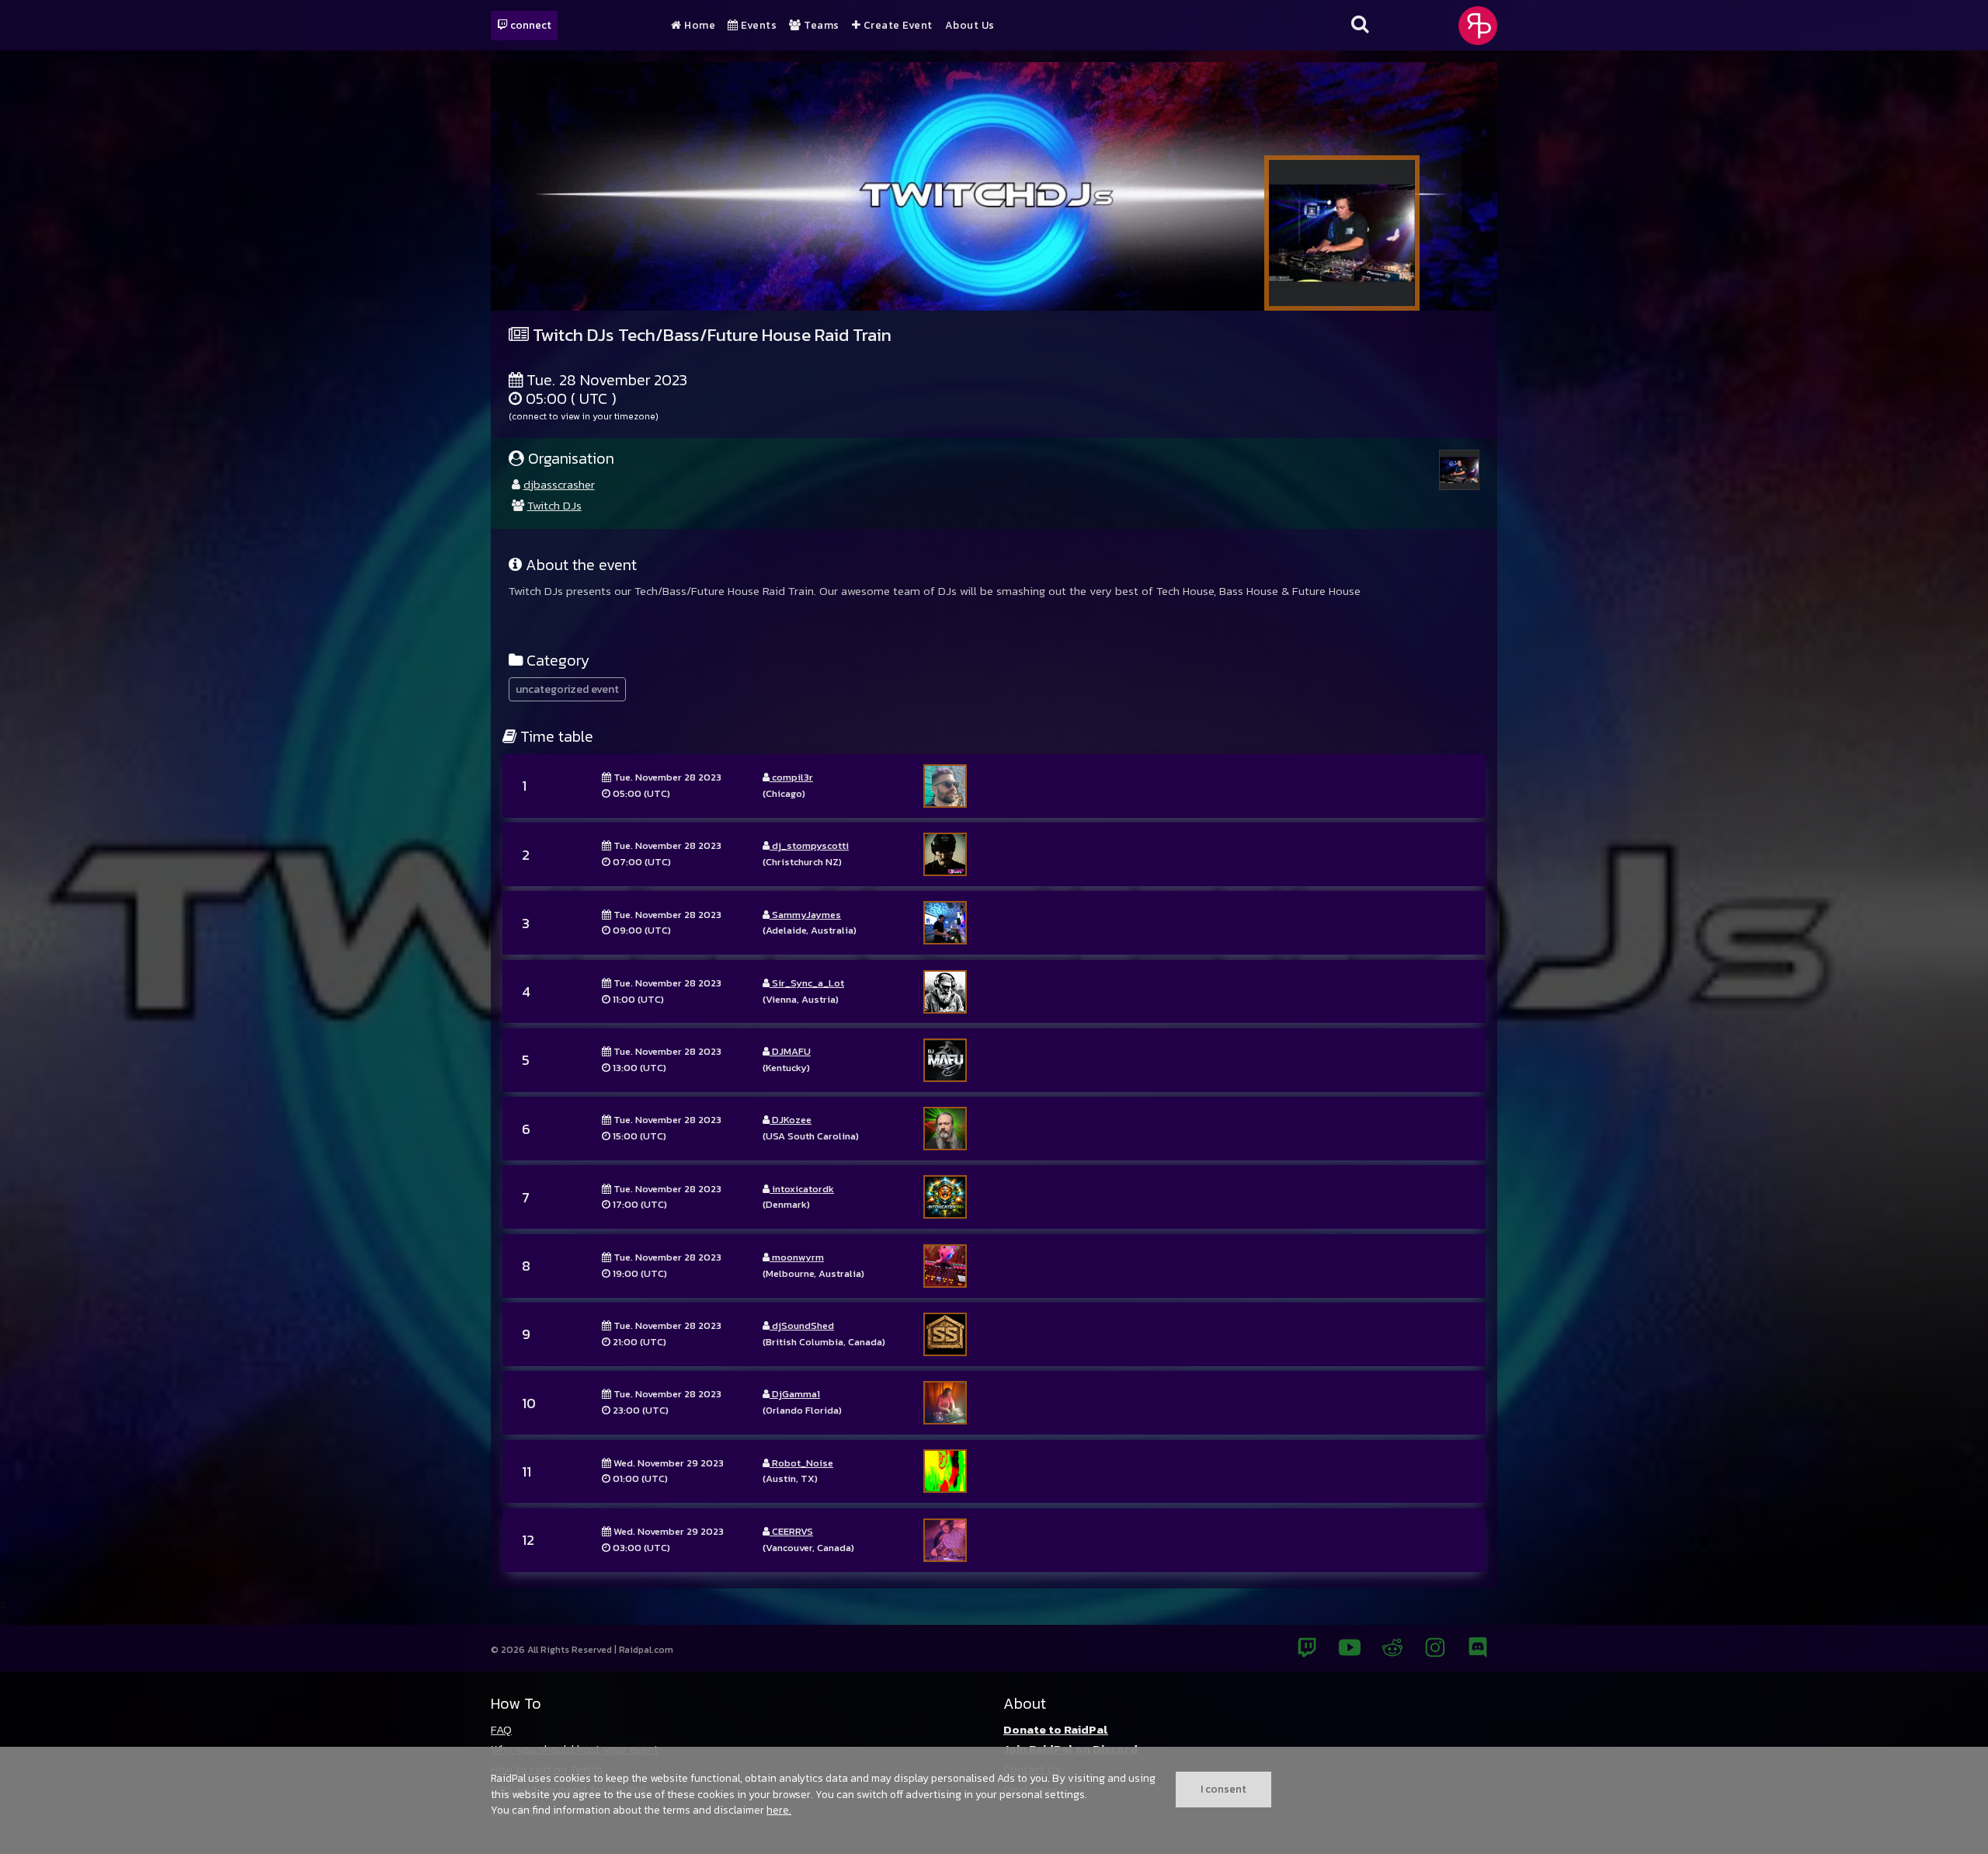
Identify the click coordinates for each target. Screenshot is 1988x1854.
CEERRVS (791, 1531)
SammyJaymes (805, 915)
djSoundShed (802, 1325)
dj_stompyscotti (809, 845)
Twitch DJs (554, 505)
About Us (970, 26)
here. (779, 1810)
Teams (820, 26)
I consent (1223, 1789)
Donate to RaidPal (1056, 1729)
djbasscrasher (559, 484)
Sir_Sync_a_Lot (807, 983)
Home (699, 26)
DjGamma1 (795, 1394)
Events (758, 26)
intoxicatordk (802, 1189)
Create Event (897, 26)
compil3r (791, 777)
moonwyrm (797, 1257)
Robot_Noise (801, 1463)
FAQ (501, 1729)
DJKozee (791, 1120)
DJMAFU (790, 1051)
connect (530, 25)
